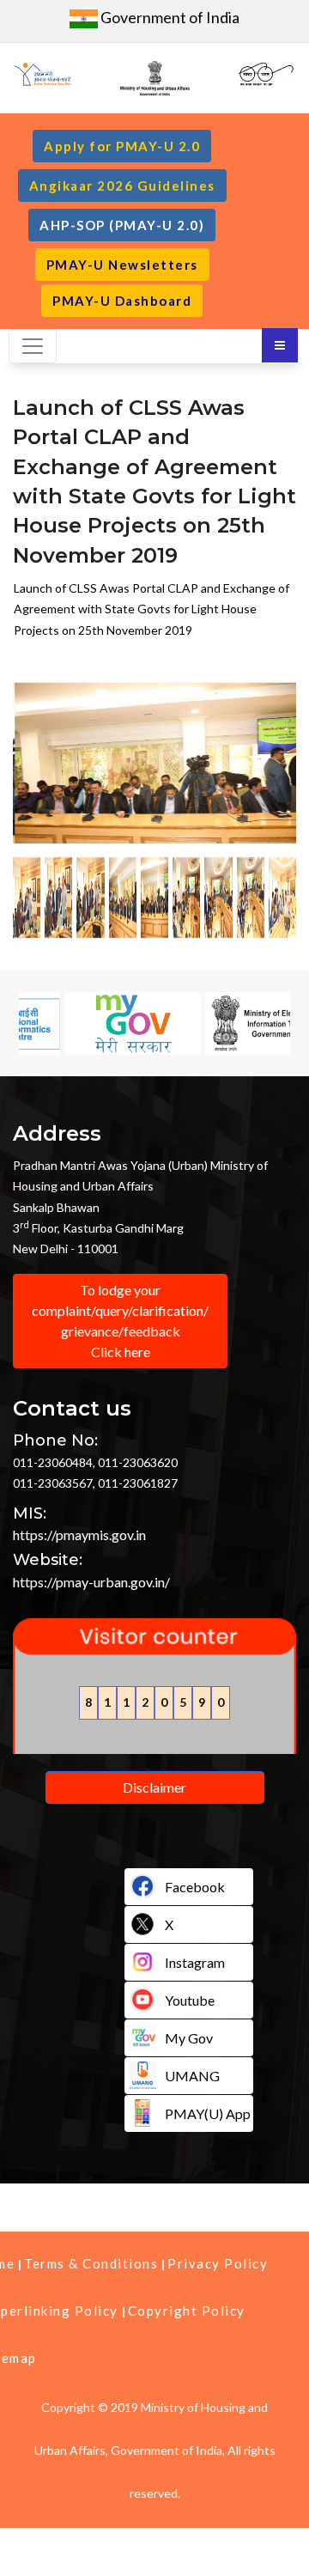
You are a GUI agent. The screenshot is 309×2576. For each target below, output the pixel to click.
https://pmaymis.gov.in (79, 1535)
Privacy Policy (218, 2263)
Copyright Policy (187, 2311)
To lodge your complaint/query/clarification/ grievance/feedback (120, 1321)
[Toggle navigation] (33, 346)
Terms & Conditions (91, 2263)
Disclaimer (154, 1787)
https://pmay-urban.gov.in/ (91, 1582)
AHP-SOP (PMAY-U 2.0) (122, 225)
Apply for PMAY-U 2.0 (122, 146)
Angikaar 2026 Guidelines (122, 186)
